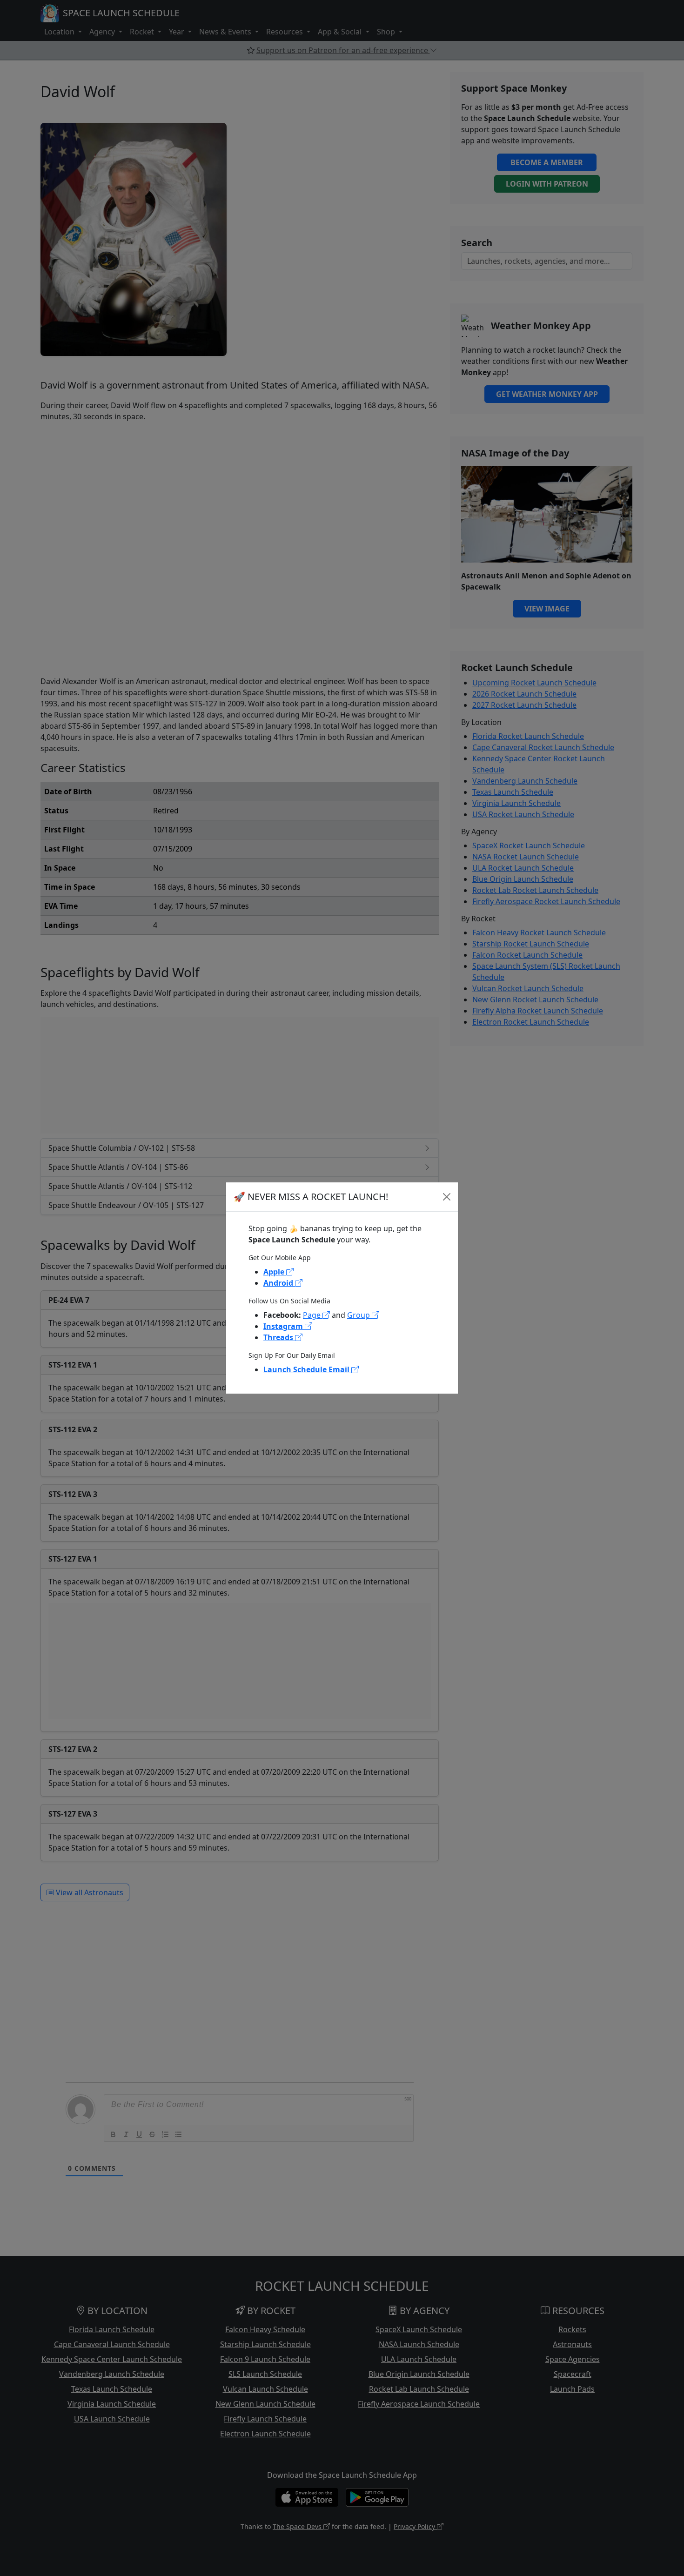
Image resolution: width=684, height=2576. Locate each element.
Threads (279, 1337)
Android (279, 1283)
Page (313, 1315)
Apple (275, 1272)
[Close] (447, 1197)
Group (359, 1315)
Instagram (284, 1326)
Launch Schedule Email (307, 1369)
